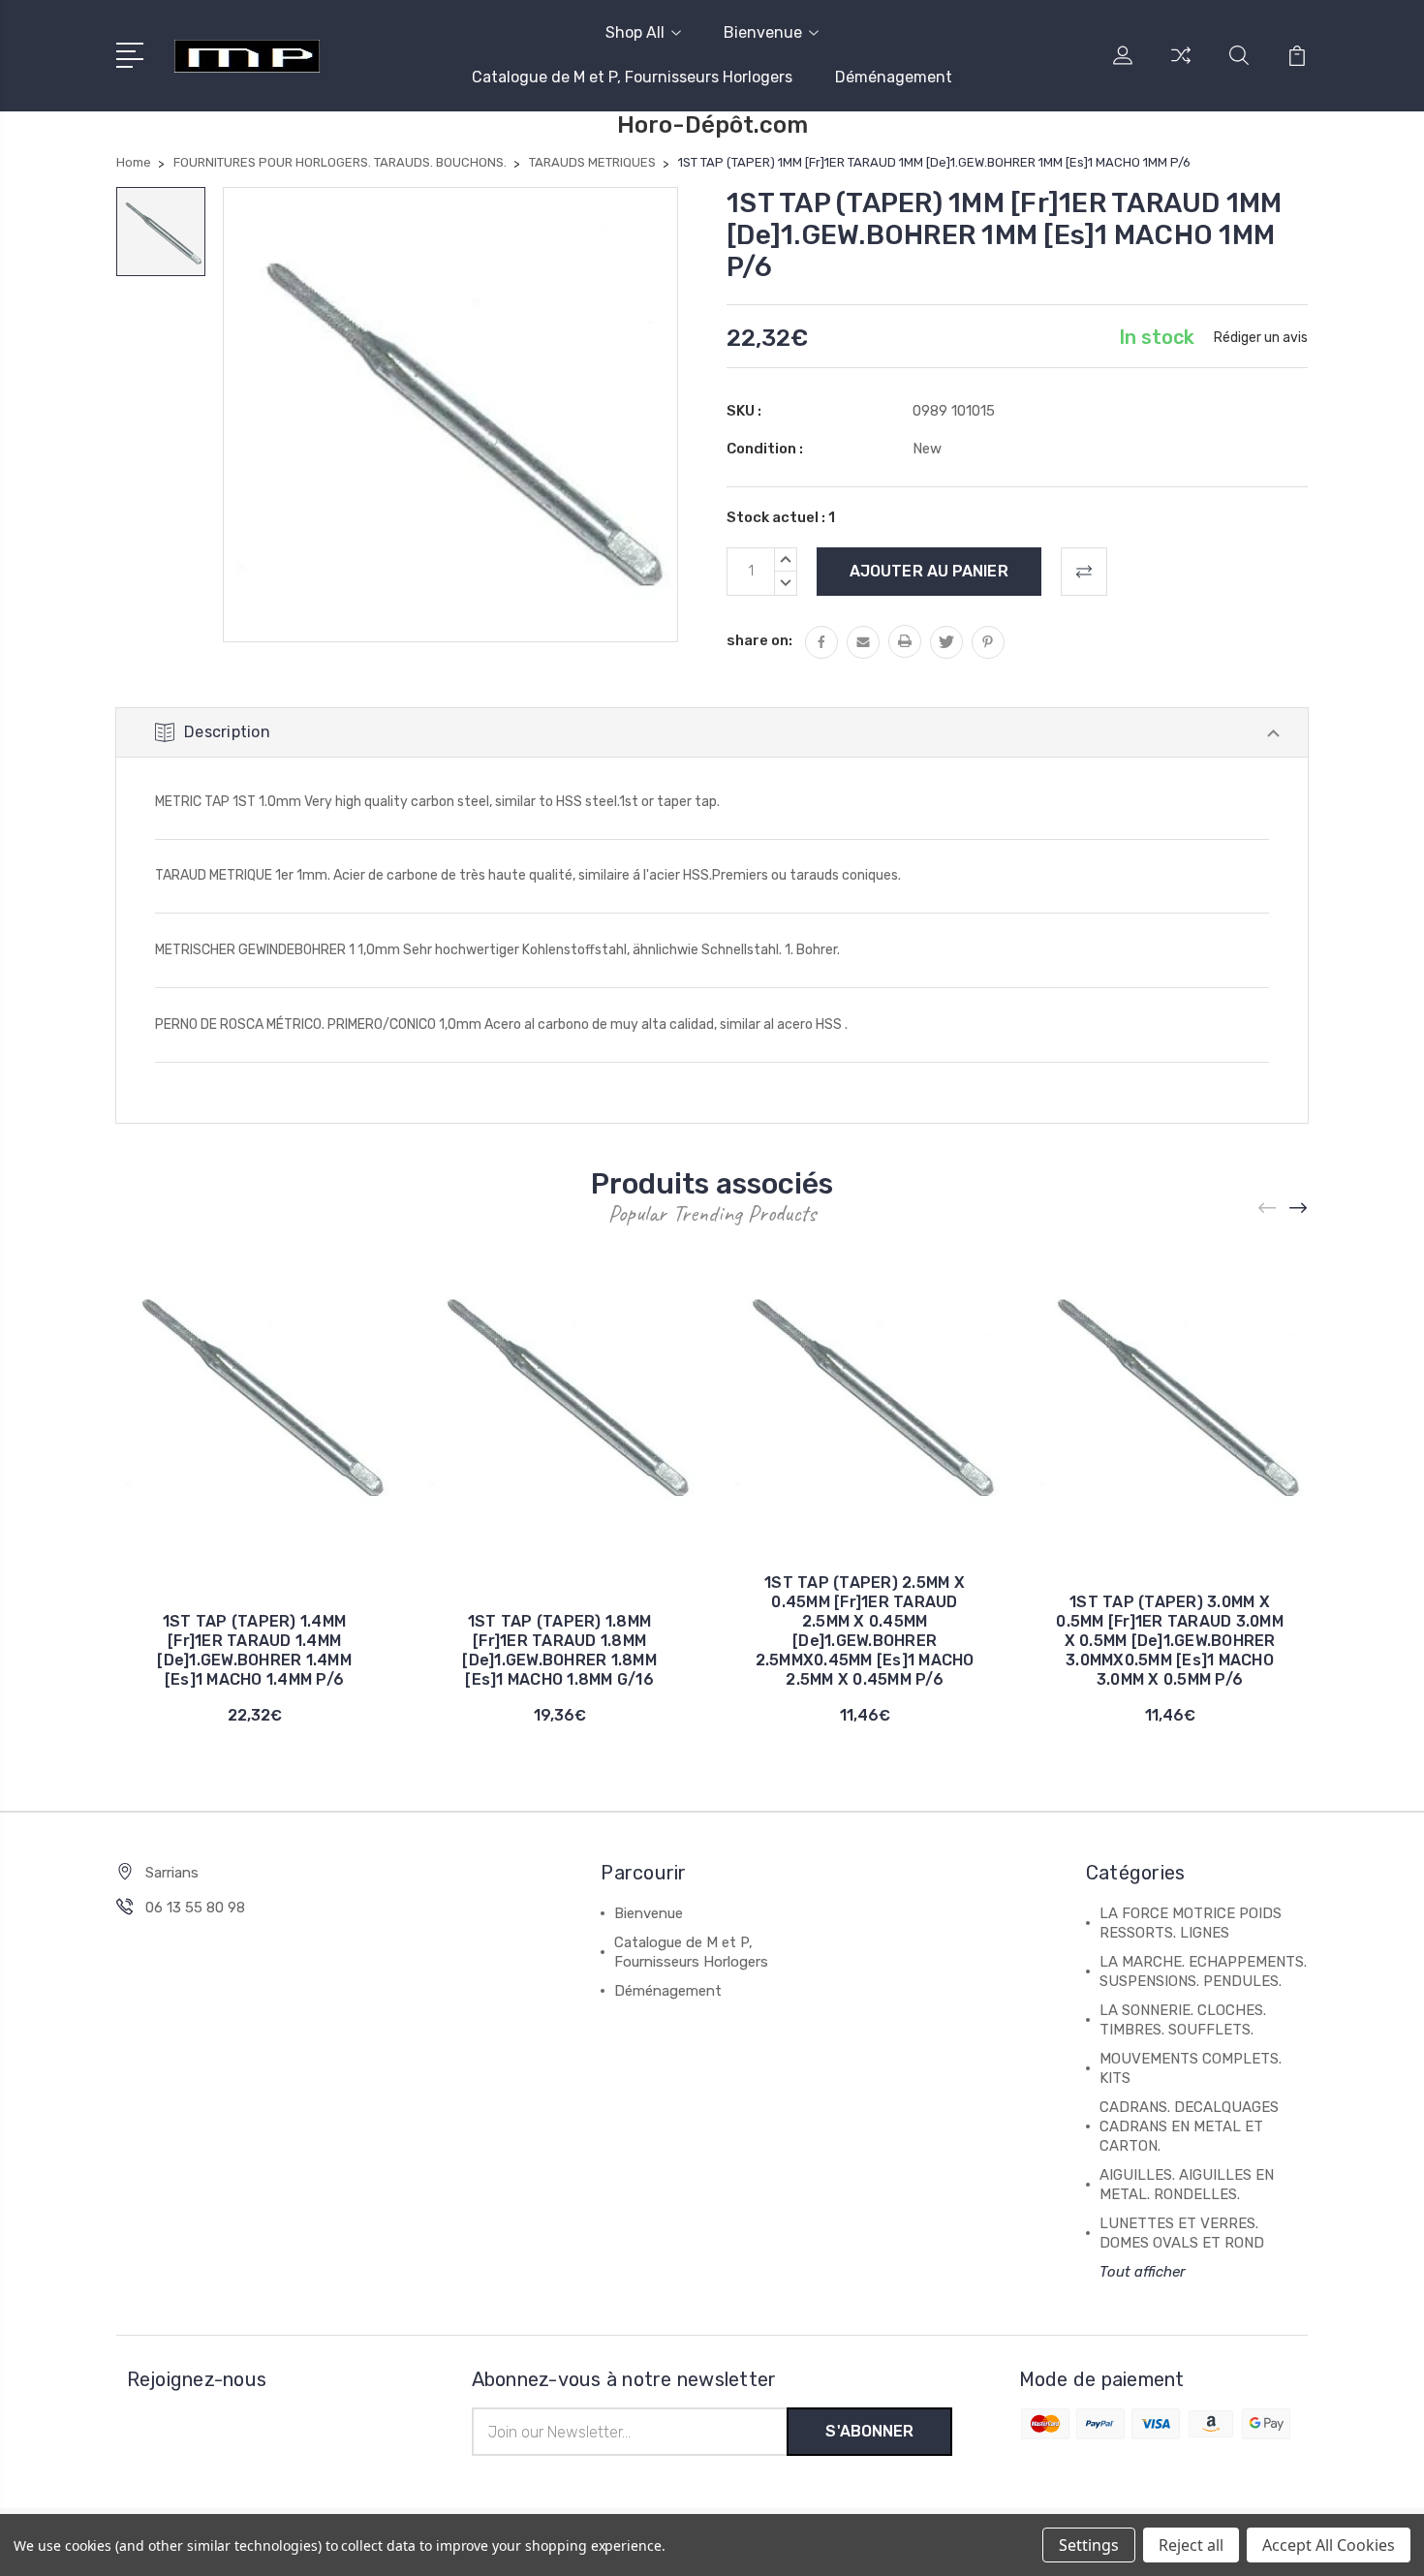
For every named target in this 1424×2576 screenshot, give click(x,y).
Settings (1089, 2545)
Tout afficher (1143, 2272)
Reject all (1191, 2545)
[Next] (1299, 1208)
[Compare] (1181, 67)
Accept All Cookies (1329, 2545)
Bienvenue (763, 32)
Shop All (635, 32)
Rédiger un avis (1261, 338)
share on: (759, 640)
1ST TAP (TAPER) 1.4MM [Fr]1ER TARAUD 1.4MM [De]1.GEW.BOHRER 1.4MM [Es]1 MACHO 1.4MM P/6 (254, 1650)
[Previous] (1268, 1208)
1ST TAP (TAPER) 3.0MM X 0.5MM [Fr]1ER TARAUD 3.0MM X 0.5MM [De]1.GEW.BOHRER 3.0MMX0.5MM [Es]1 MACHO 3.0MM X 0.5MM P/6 (1170, 1641)
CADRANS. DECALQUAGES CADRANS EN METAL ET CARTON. (1189, 2126)
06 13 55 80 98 (195, 1908)
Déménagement (894, 77)
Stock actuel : (781, 517)
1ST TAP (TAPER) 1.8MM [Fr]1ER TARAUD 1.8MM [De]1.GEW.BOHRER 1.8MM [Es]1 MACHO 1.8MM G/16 (559, 1650)
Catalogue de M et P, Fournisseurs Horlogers (632, 77)
